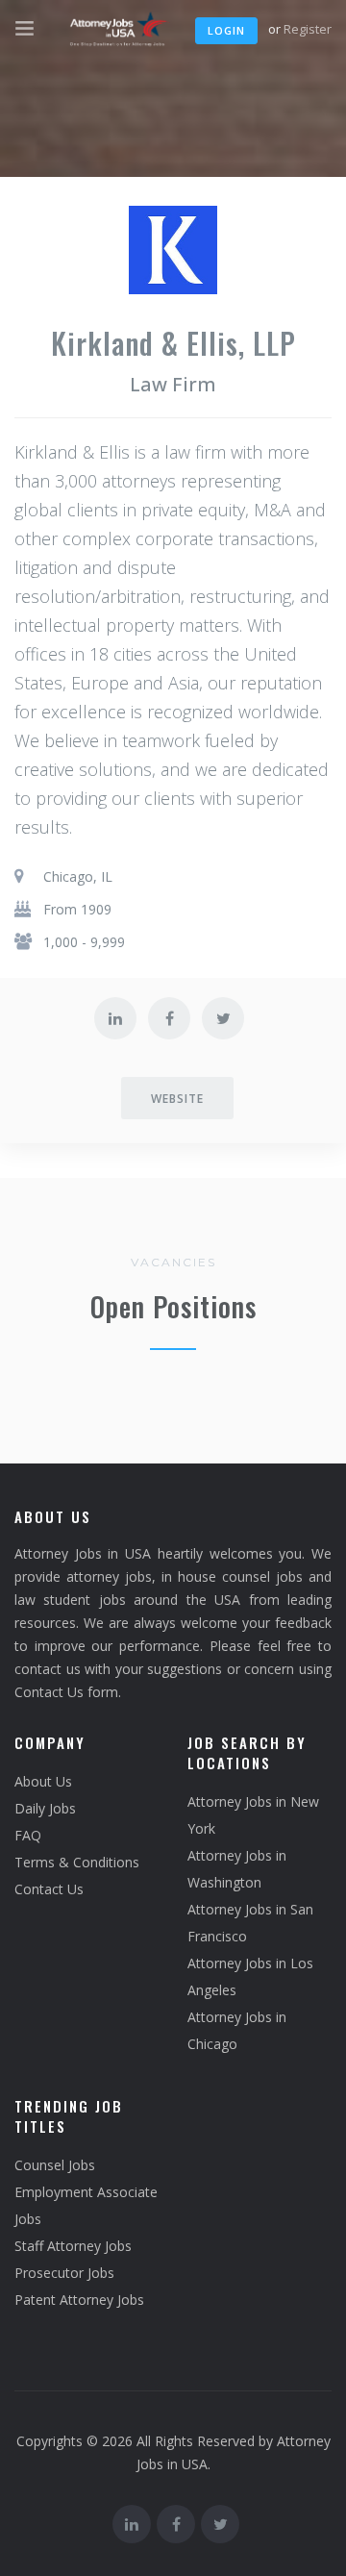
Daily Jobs (45, 1808)
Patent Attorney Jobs (79, 2300)
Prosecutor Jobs (64, 2273)
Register (308, 29)
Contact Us (49, 1889)
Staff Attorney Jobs (73, 2246)
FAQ (28, 1835)
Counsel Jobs (55, 2165)
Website (177, 1099)
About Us (43, 1781)
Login (226, 30)
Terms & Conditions (77, 1862)
